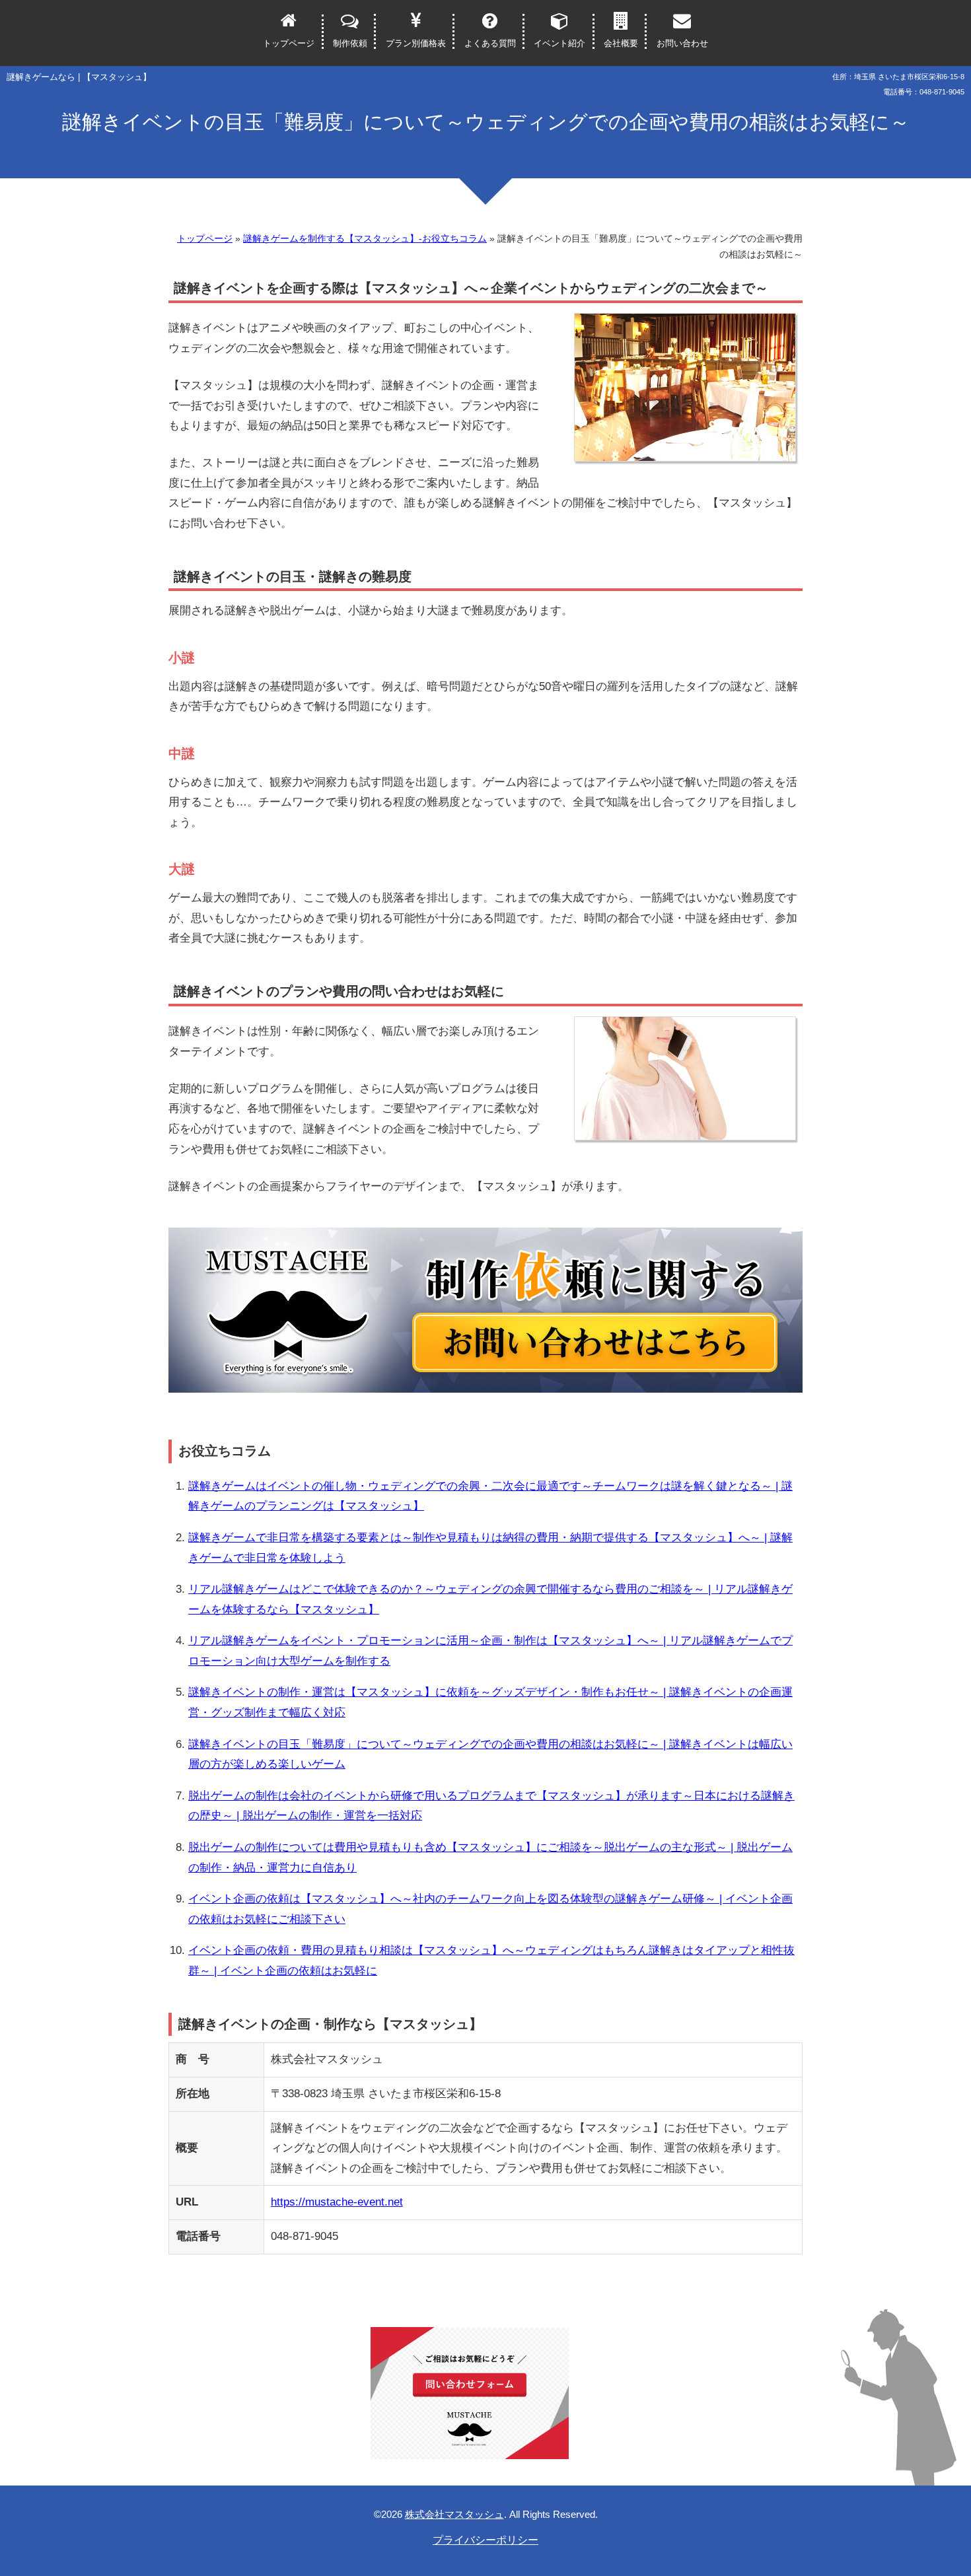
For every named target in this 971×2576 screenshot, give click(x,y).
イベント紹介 (559, 43)
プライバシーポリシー (485, 2540)
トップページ (289, 43)
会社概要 (621, 43)
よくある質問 (490, 43)
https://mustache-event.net (337, 2202)
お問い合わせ (682, 43)
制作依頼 (350, 43)
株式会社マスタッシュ (454, 2514)
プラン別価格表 (416, 43)
